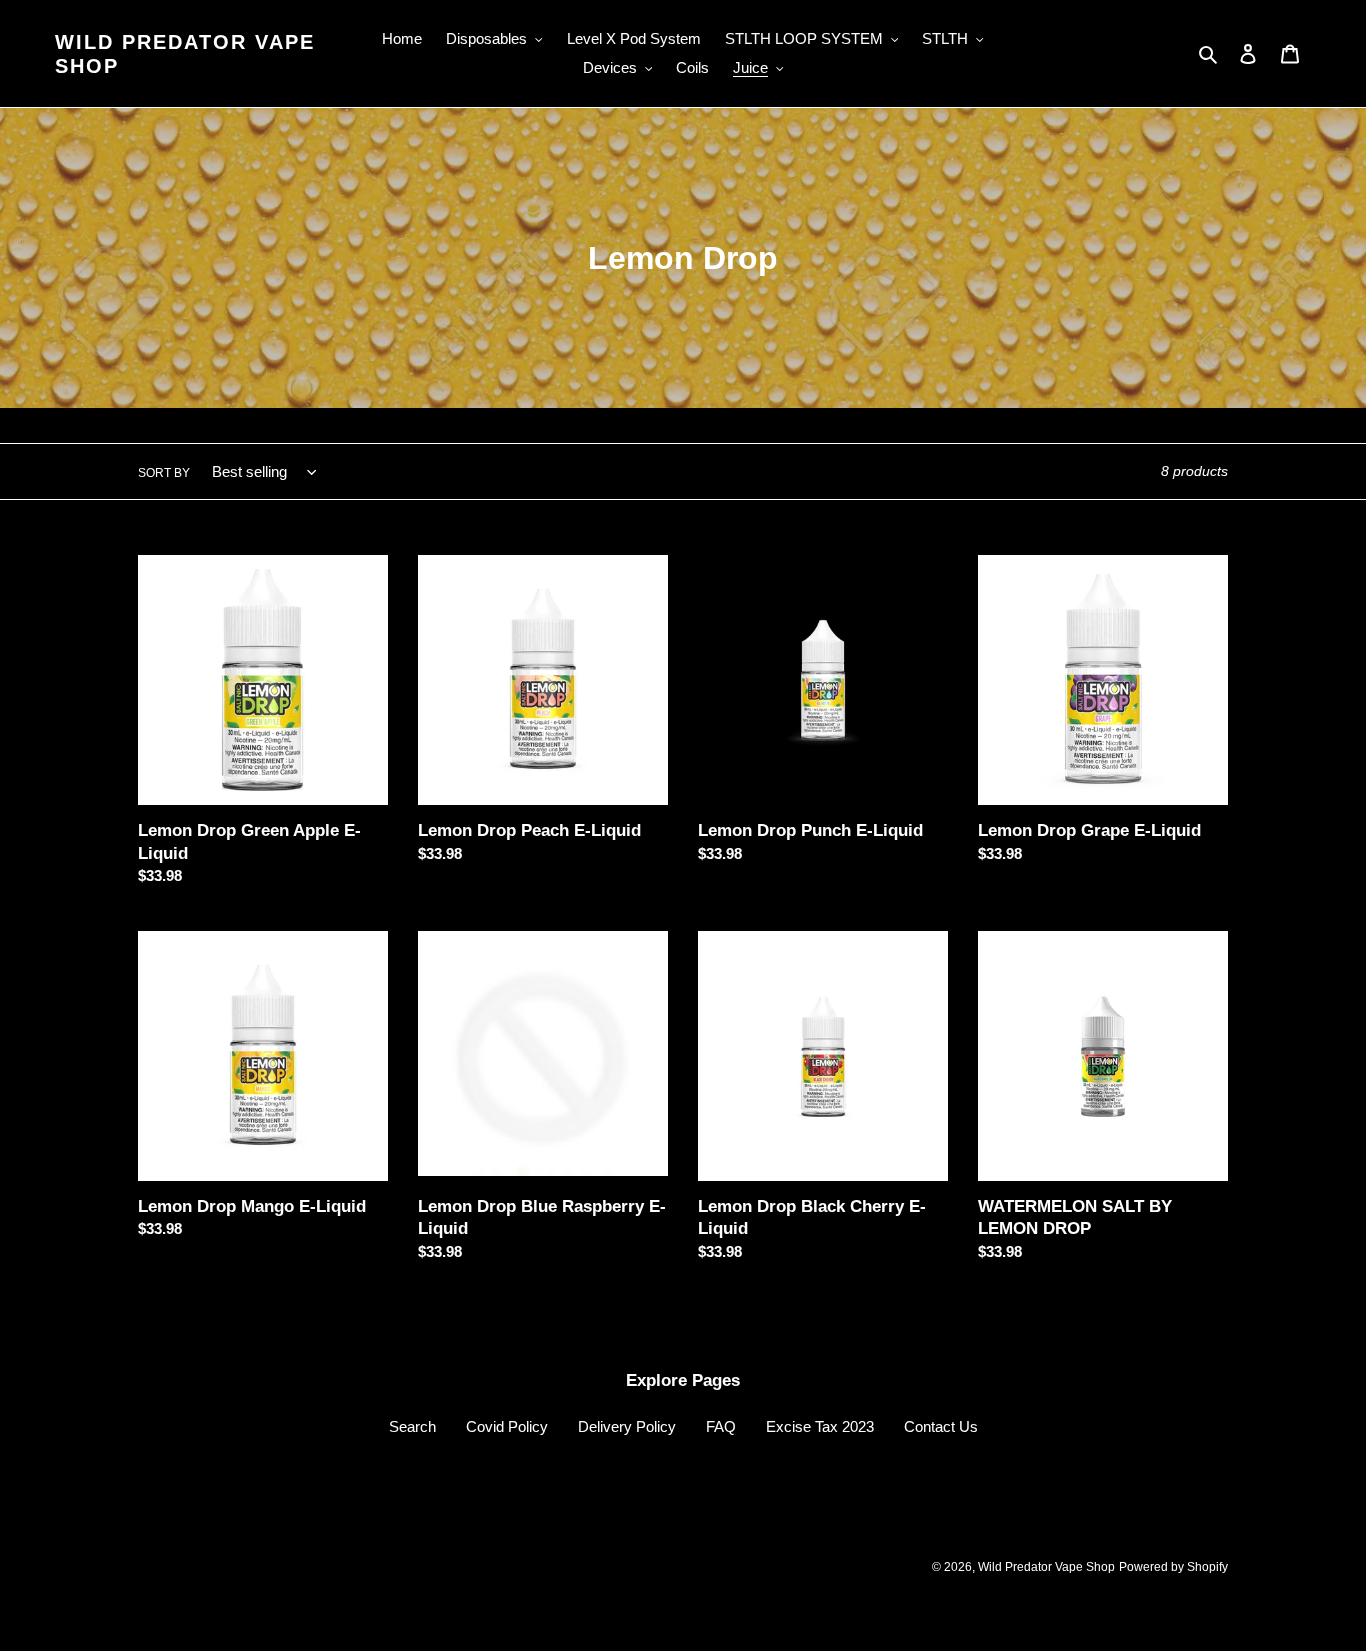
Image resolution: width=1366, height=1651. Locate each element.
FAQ (721, 1426)
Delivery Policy (627, 1426)
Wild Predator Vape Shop (185, 54)
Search (412, 1426)
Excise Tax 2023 (820, 1426)
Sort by (164, 473)
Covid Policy (507, 1426)
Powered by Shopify (1173, 1567)
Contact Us (941, 1426)
